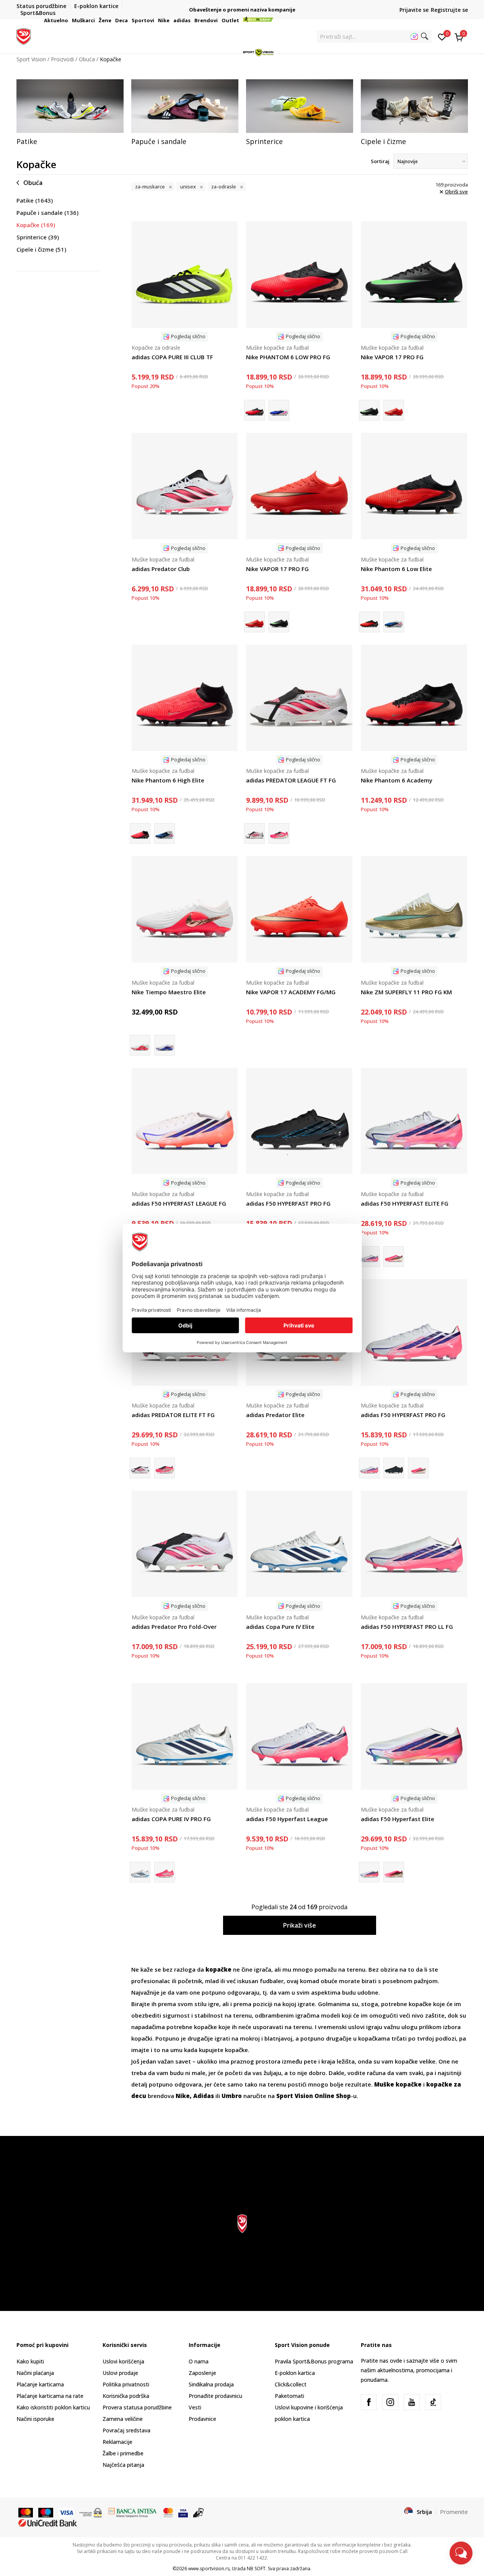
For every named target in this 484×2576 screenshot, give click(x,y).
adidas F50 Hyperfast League (287, 1819)
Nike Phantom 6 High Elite (168, 780)
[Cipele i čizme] (414, 106)
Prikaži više (300, 1925)
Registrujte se (449, 10)
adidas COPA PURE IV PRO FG (171, 1819)
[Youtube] (412, 2402)
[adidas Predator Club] (185, 486)
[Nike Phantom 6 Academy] (414, 698)
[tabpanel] (70, 113)
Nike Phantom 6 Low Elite (396, 569)
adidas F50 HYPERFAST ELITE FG (405, 1203)
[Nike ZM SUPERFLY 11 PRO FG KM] (414, 909)
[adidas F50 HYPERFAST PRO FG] (299, 1121)
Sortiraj (380, 161)
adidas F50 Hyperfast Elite (398, 1819)
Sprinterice (38, 237)
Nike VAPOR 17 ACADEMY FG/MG (291, 992)
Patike (35, 200)
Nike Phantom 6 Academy (397, 780)
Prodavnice (202, 2419)
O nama (199, 2361)
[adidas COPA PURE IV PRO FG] (185, 1736)
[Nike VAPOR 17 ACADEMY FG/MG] (299, 909)
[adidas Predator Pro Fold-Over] (185, 1544)
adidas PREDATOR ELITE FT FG (173, 1415)
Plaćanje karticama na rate (50, 2396)
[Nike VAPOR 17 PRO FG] (414, 275)
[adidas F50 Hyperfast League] (299, 1736)
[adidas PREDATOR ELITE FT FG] (165, 1468)
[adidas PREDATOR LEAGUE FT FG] (299, 698)
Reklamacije (117, 2442)
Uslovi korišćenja (123, 2361)
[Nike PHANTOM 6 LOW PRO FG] (299, 275)
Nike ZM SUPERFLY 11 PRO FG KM (406, 992)
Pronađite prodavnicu (215, 2396)
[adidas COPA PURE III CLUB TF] (185, 275)
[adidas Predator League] (279, 833)
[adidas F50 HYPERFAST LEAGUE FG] (185, 1121)
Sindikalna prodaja (211, 2384)
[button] (69, 20)
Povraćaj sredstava (126, 2430)
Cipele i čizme (41, 249)
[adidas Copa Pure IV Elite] (299, 1544)
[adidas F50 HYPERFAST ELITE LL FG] (394, 1872)
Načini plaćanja (35, 2373)
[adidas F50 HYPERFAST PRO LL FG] (414, 1544)
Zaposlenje (202, 2373)
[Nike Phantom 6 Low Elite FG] (394, 622)
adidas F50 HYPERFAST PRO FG (288, 1203)
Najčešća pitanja (123, 2465)
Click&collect (291, 2384)
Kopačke (36, 225)
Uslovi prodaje (120, 2373)
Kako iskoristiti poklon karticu (53, 2407)
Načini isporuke (35, 2419)
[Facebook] (369, 2402)
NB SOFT (256, 2569)
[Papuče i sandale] (185, 106)
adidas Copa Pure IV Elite (280, 1627)
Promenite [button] (454, 2512)
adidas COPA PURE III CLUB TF (172, 357)
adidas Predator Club (161, 569)
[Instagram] (390, 2402)
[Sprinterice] (300, 106)
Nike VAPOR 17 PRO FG (392, 357)
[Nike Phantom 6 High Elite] (185, 698)
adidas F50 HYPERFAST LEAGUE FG (179, 1203)
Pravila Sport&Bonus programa (314, 2361)
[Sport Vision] (24, 36)
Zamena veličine (123, 2419)
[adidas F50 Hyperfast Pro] (418, 1468)
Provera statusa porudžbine (137, 2407)
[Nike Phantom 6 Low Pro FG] (279, 410)
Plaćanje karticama (40, 2384)
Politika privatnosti (126, 2384)
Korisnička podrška (126, 2396)
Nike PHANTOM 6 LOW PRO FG (288, 357)
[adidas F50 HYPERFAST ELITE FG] (414, 1121)
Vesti (195, 2407)
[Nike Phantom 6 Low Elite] (414, 486)
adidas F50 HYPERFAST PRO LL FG (407, 1627)
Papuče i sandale (47, 213)
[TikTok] (433, 2402)
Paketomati (289, 2396)
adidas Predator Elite (275, 1415)
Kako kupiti (30, 2361)
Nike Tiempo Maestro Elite (169, 992)
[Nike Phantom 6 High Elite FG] (165, 833)
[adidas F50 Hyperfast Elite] (394, 1257)
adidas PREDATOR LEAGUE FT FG (291, 780)
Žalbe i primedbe (123, 2453)
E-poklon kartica (295, 2373)
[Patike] (70, 106)
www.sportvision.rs (209, 2569)
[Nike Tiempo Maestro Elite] (185, 909)
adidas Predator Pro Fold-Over (174, 1627)
